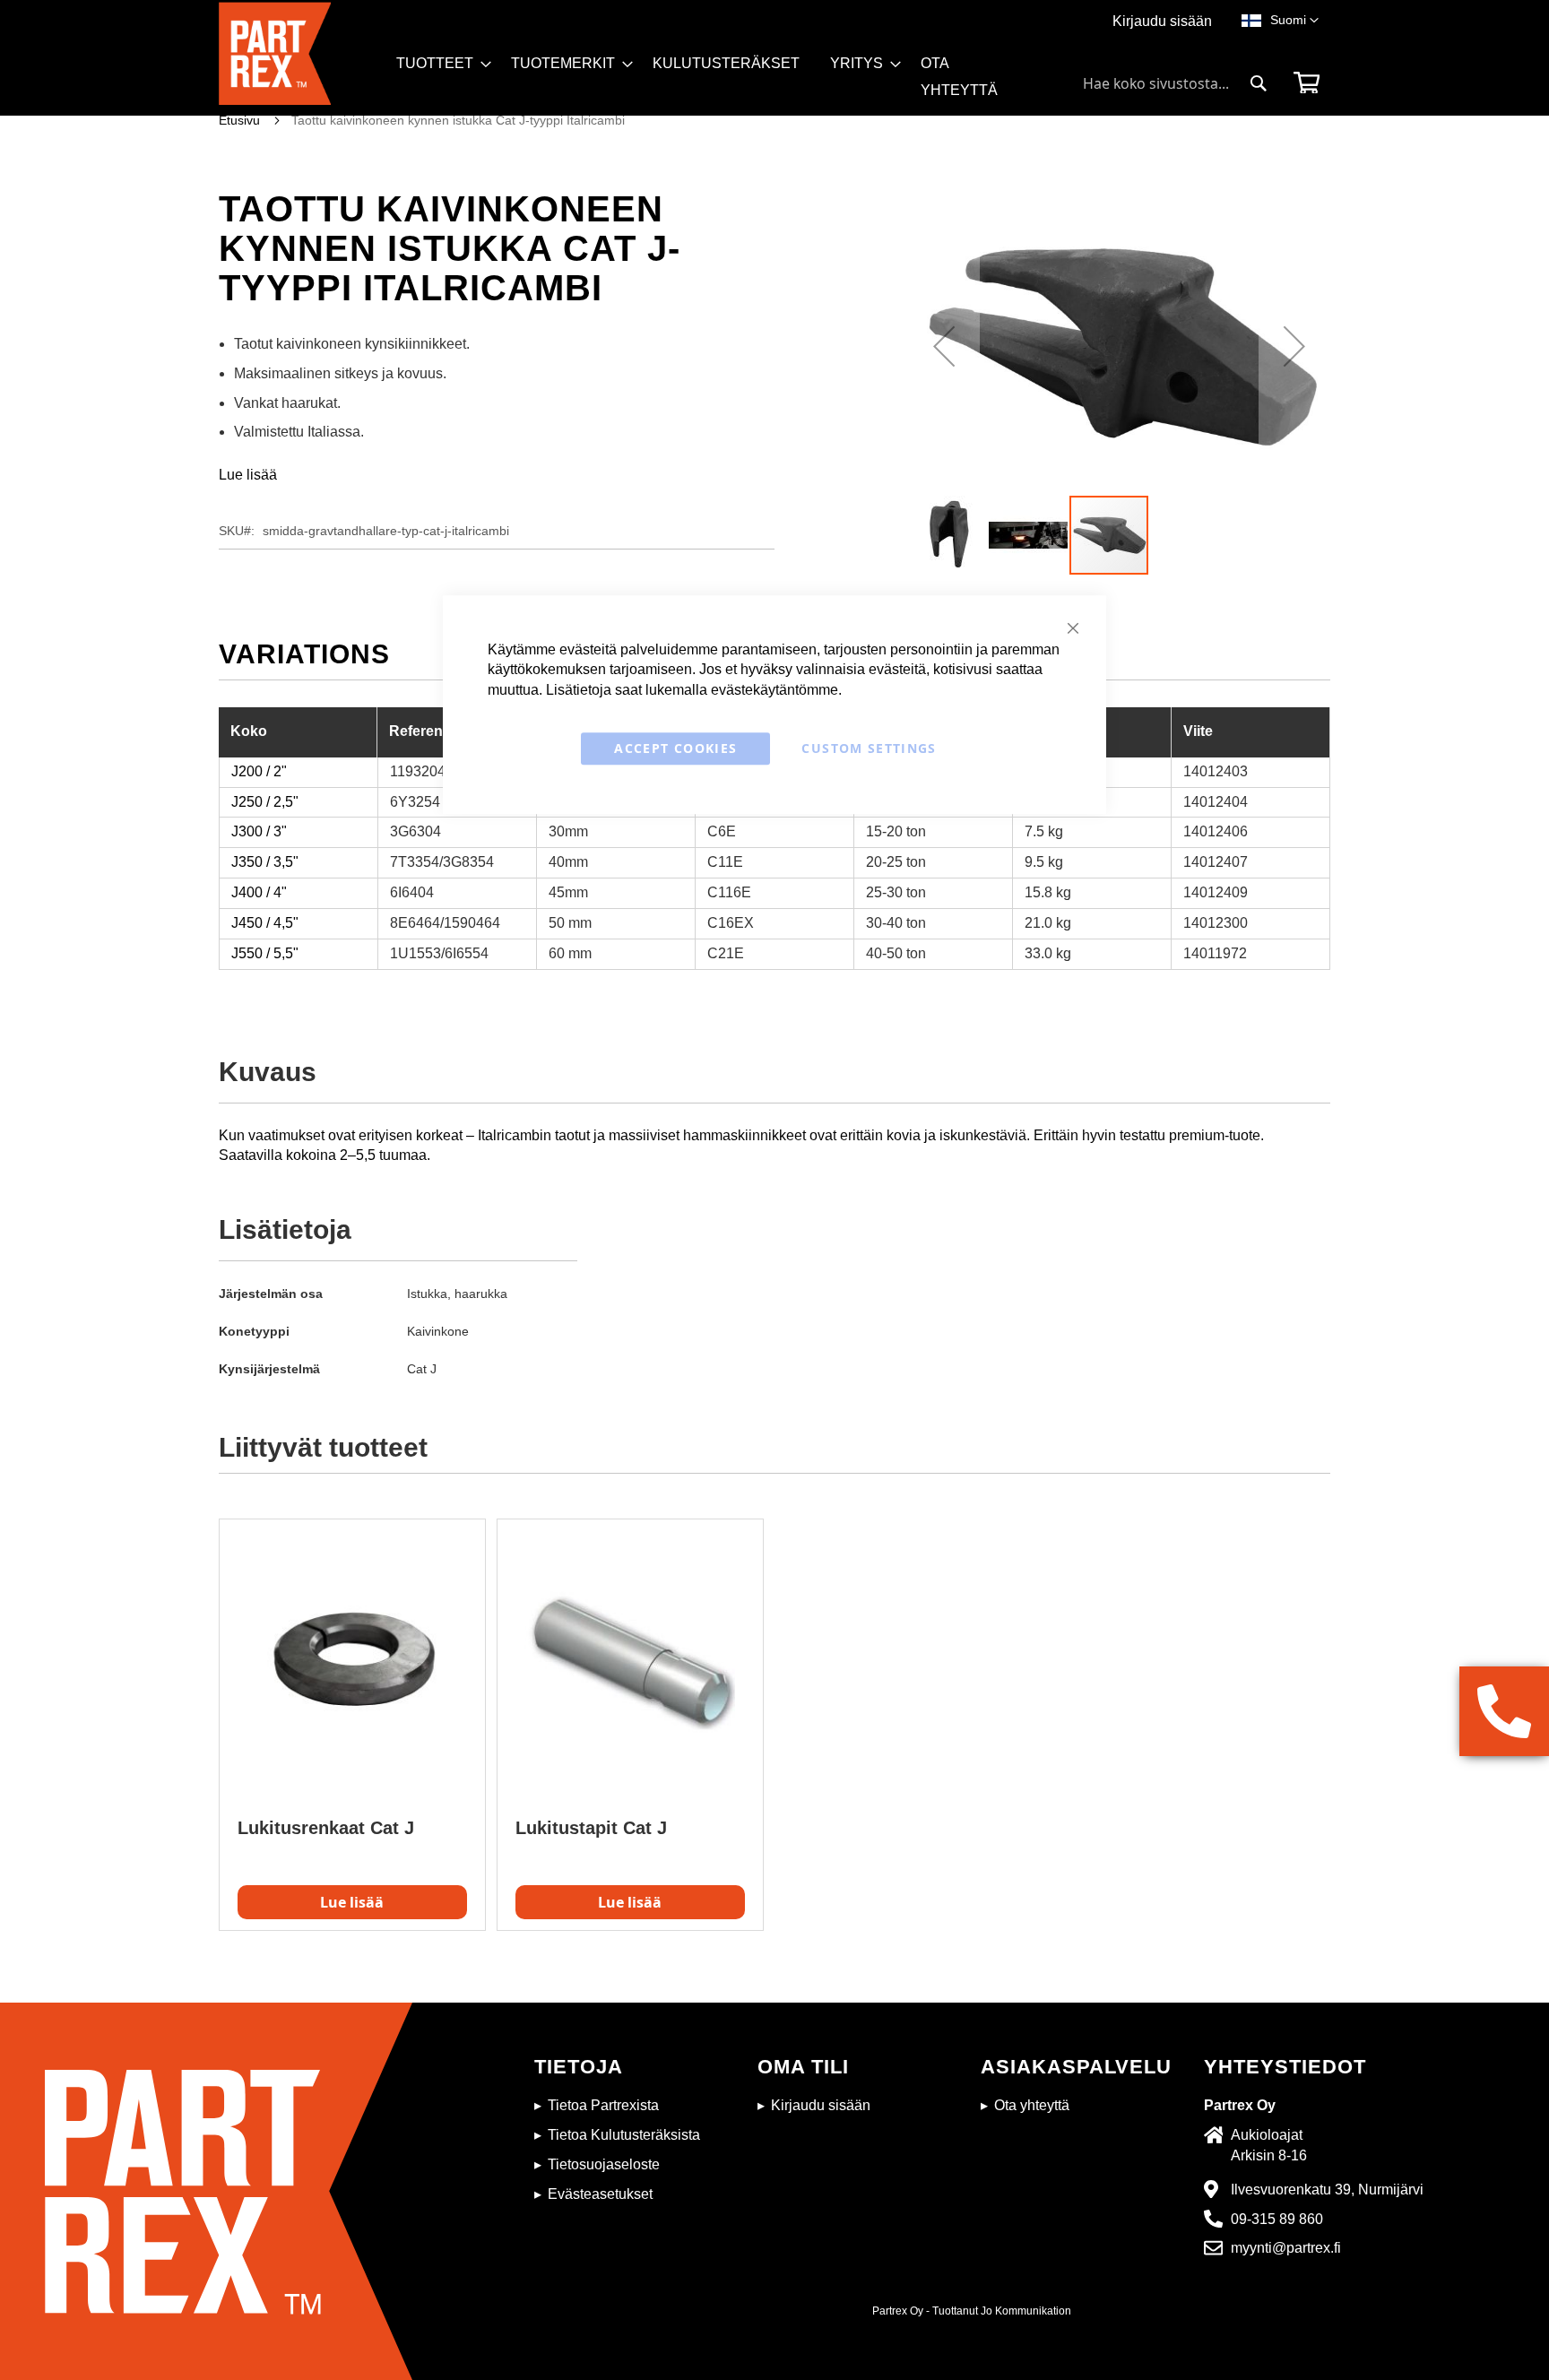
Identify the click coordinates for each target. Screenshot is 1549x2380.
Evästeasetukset (600, 2194)
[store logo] (302, 59)
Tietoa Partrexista (603, 2105)
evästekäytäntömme (774, 690)
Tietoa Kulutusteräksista (624, 2135)
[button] (1294, 21)
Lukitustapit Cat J (591, 1828)
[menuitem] (438, 64)
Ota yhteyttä (1032, 2105)
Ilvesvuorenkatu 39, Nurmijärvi (1327, 2190)
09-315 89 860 (1277, 2219)
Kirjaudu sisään (1162, 21)
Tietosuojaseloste (604, 2164)
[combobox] (1175, 83)
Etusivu (239, 120)
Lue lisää (248, 475)
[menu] (719, 83)
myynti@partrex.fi (1286, 2248)
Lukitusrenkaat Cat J (326, 1828)
